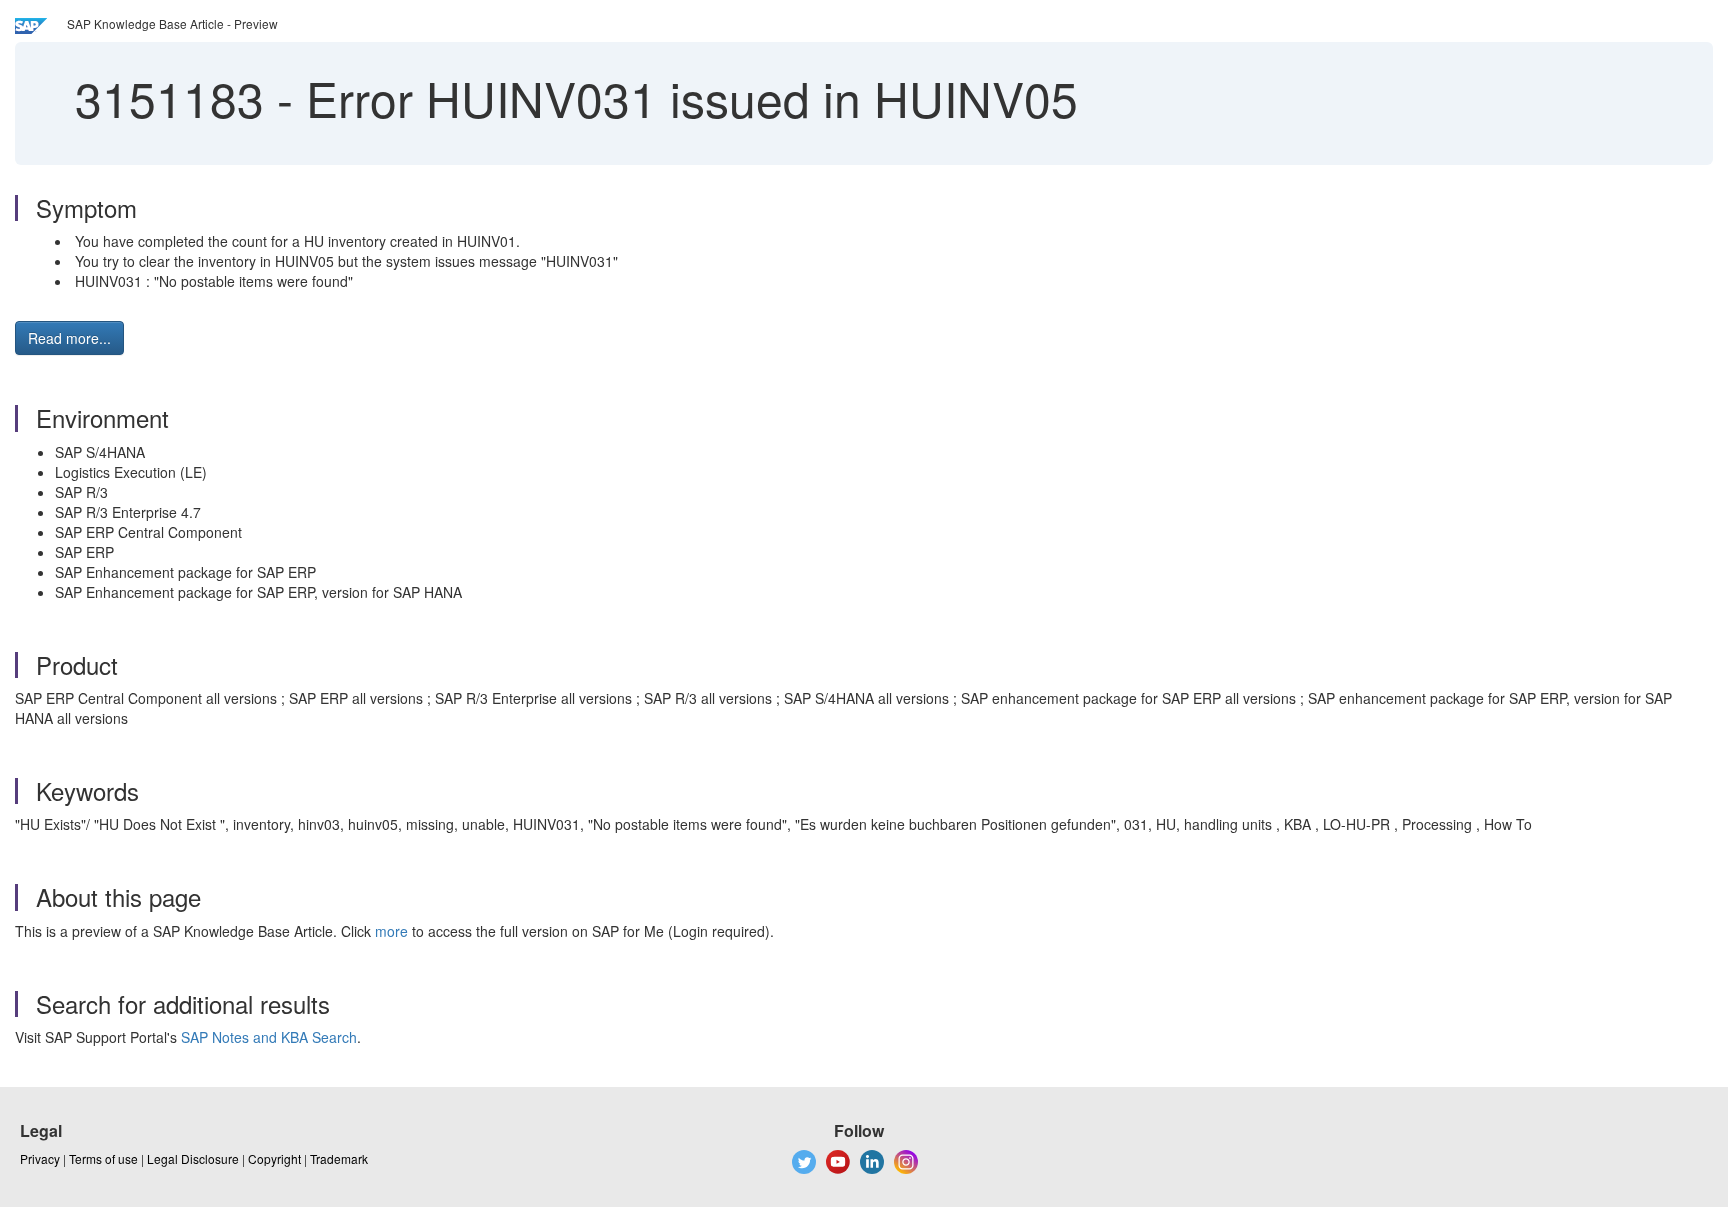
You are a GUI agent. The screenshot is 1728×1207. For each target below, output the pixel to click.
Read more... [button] (69, 338)
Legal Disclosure (193, 1158)
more (391, 931)
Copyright (274, 1158)
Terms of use (103, 1158)
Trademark (339, 1158)
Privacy (40, 1158)
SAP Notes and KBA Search (269, 1037)
